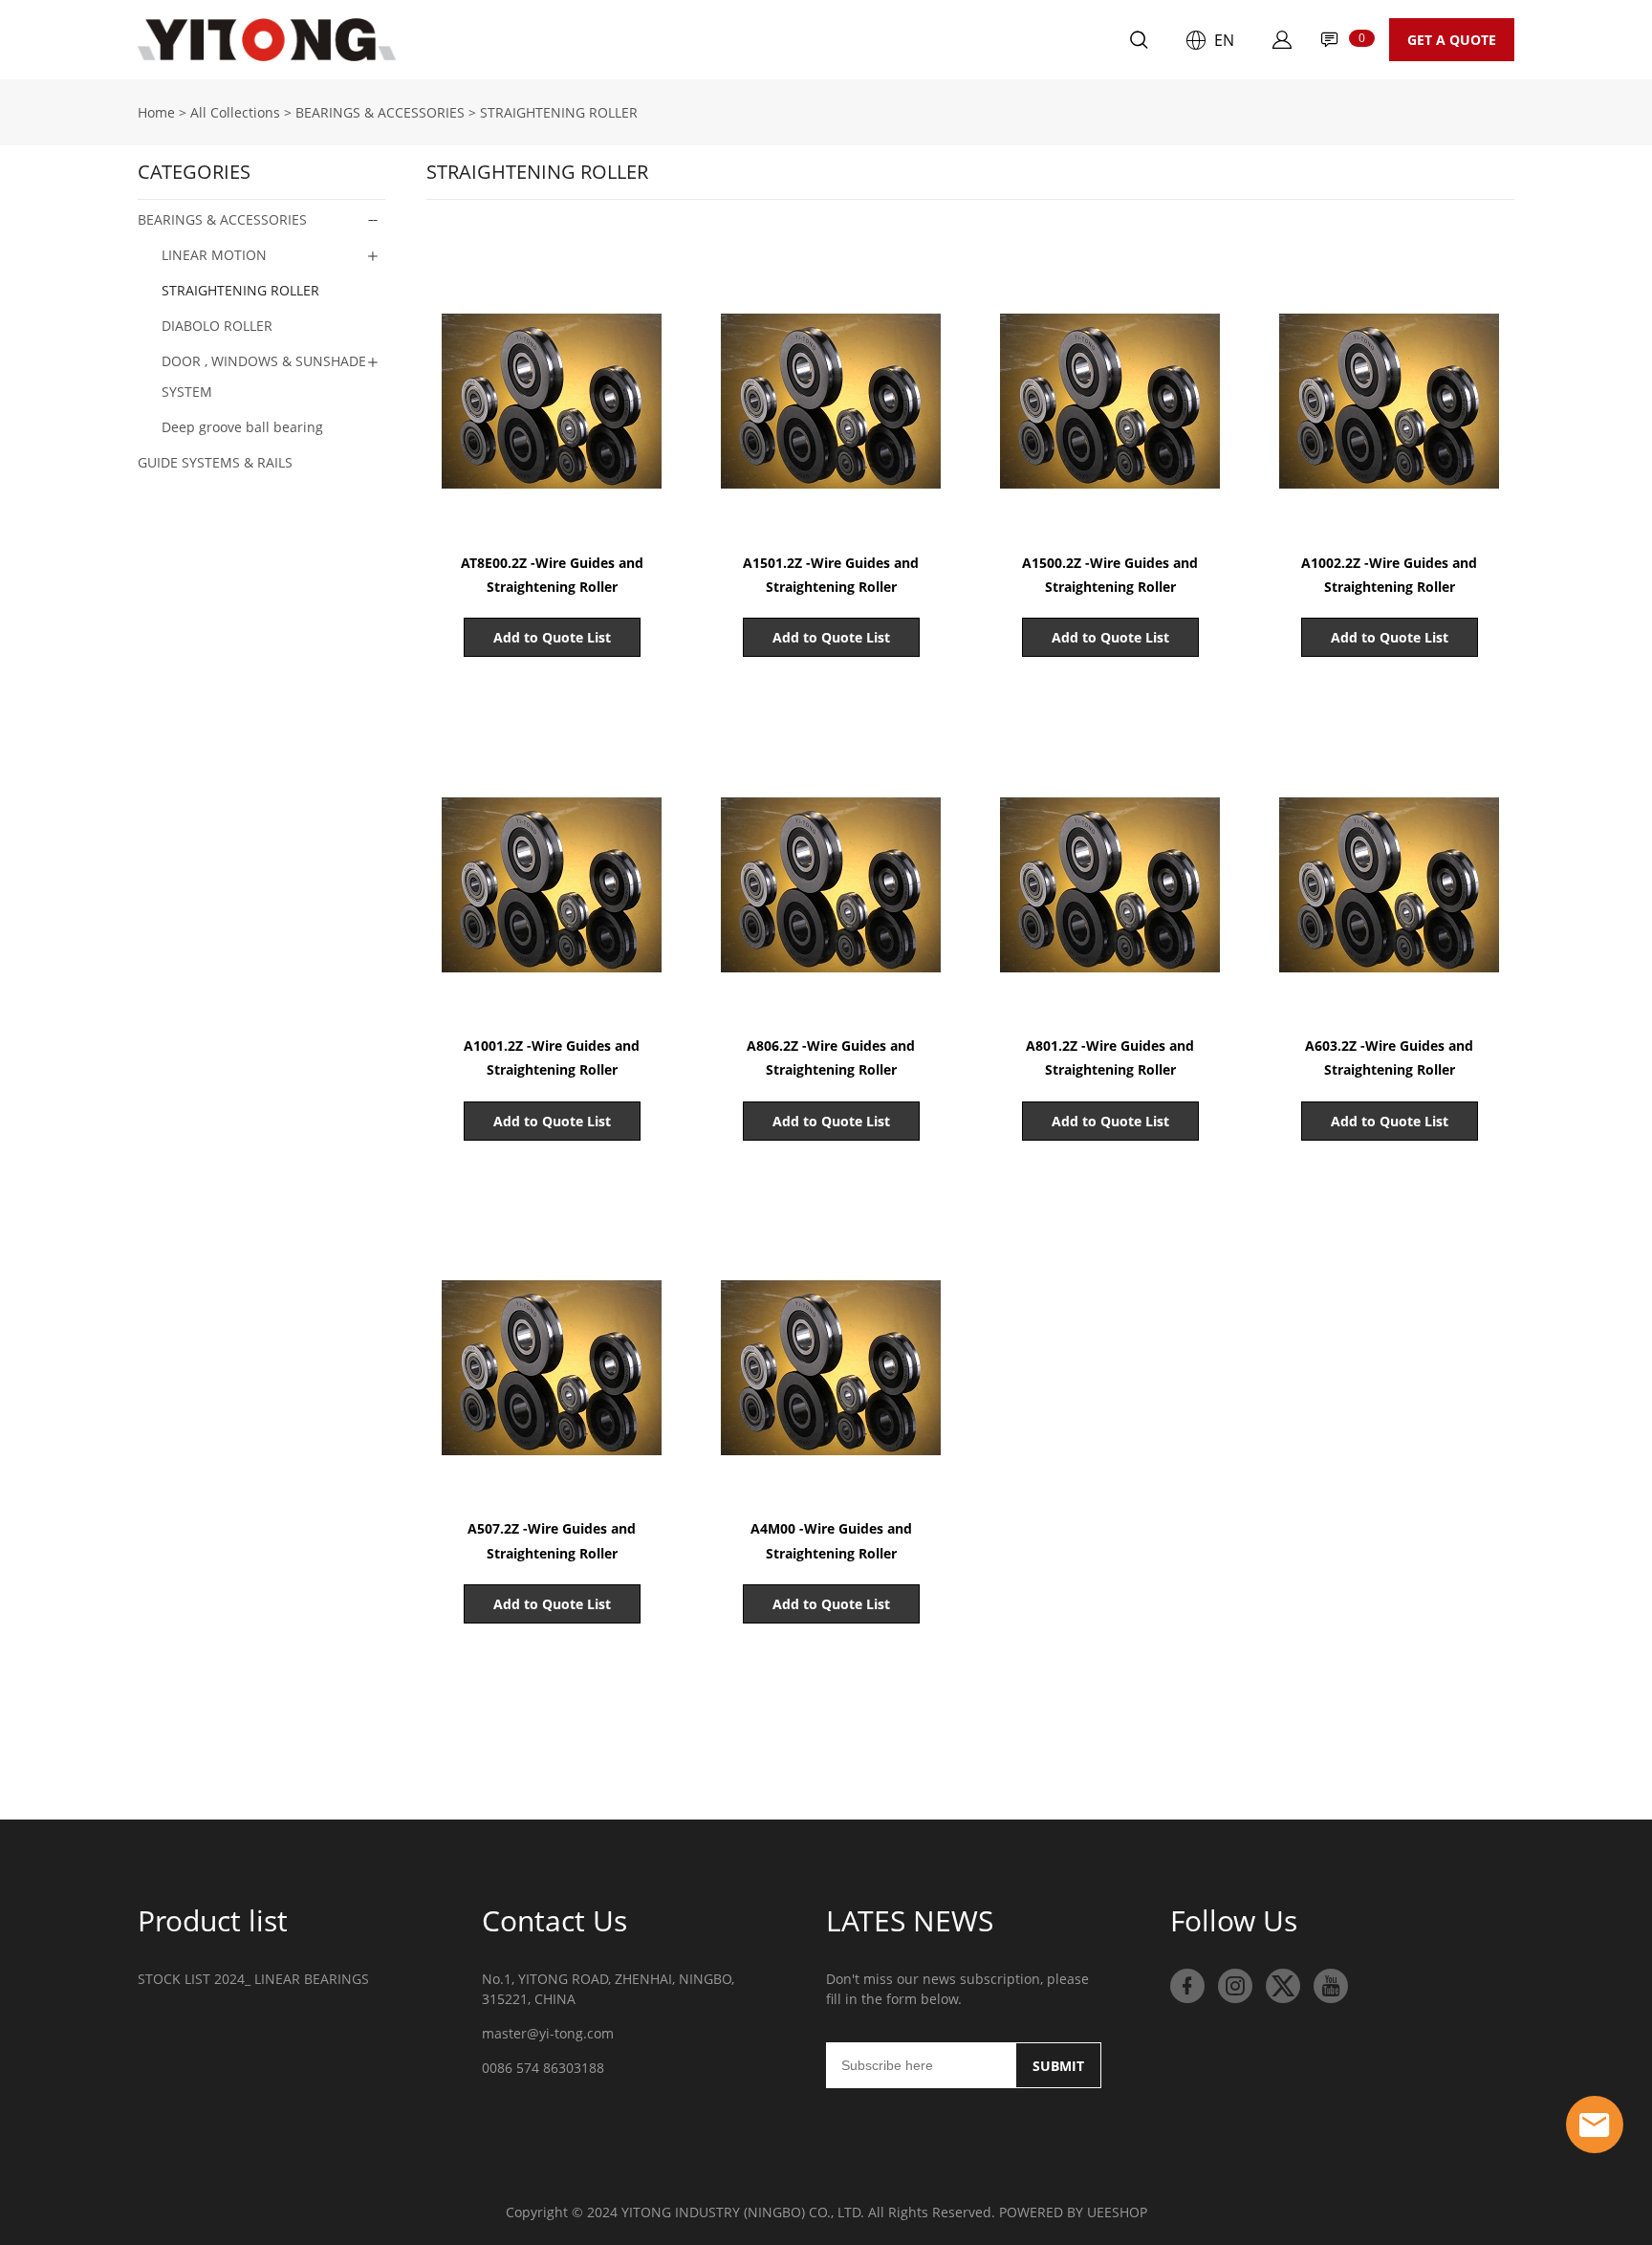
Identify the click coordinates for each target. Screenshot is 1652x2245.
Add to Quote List (552, 637)
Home (440, 40)
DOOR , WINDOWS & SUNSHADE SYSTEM (264, 376)
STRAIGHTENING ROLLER (559, 112)
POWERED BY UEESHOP (1073, 2212)
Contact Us (764, 40)
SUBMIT (1058, 2066)
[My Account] (1282, 40)
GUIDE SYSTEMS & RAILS (215, 462)
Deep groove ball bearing (242, 427)
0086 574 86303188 (543, 2068)
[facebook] (1187, 1986)
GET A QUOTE (1452, 40)
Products (539, 40)
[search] (1139, 43)
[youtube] (1331, 1986)
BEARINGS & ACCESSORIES (380, 112)
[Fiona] (1595, 2125)
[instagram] (1235, 1986)
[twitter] (1283, 1986)
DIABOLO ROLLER (217, 326)
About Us (648, 40)
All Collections (235, 112)
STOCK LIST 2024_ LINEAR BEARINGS (253, 1979)
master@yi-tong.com (548, 2033)
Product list (213, 1920)
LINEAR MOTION (214, 255)
